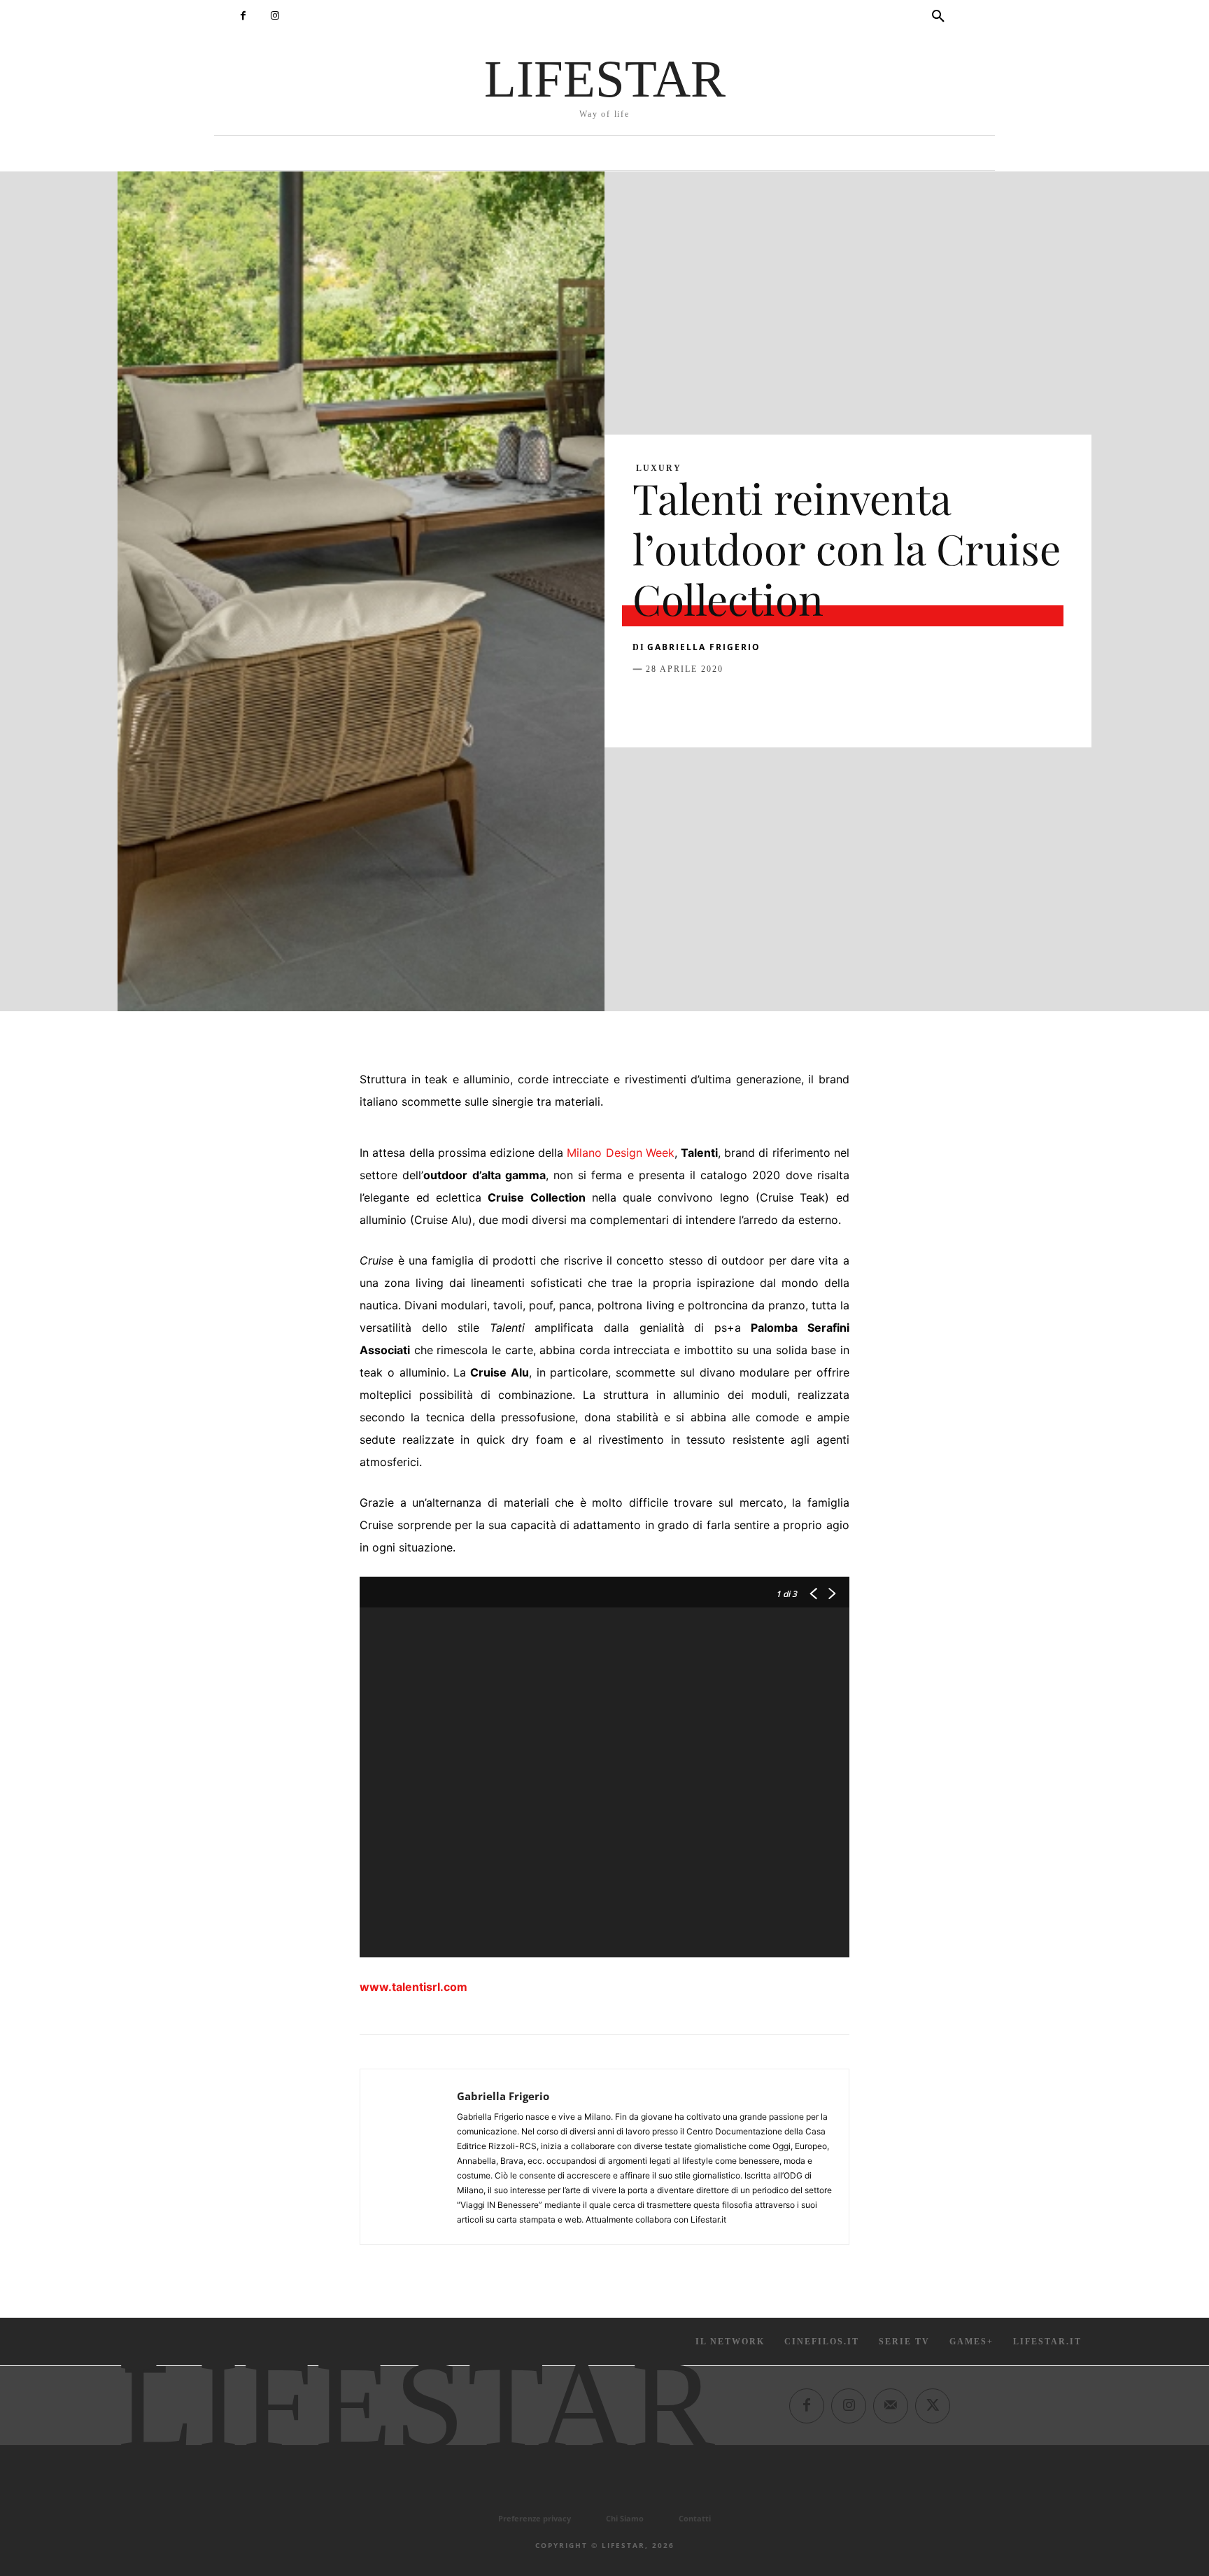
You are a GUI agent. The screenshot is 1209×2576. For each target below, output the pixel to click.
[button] (938, 17)
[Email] (807, 704)
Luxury (659, 468)
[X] (679, 704)
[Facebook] (243, 16)
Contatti (695, 2518)
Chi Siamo (625, 2518)
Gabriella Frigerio (704, 647)
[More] (872, 704)
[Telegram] (840, 704)
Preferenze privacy (535, 2518)
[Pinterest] (711, 704)
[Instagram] (275, 16)
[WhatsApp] (743, 704)
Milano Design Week (620, 1153)
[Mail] (891, 2405)
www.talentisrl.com (413, 1987)
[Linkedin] (775, 704)
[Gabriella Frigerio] (409, 2157)
